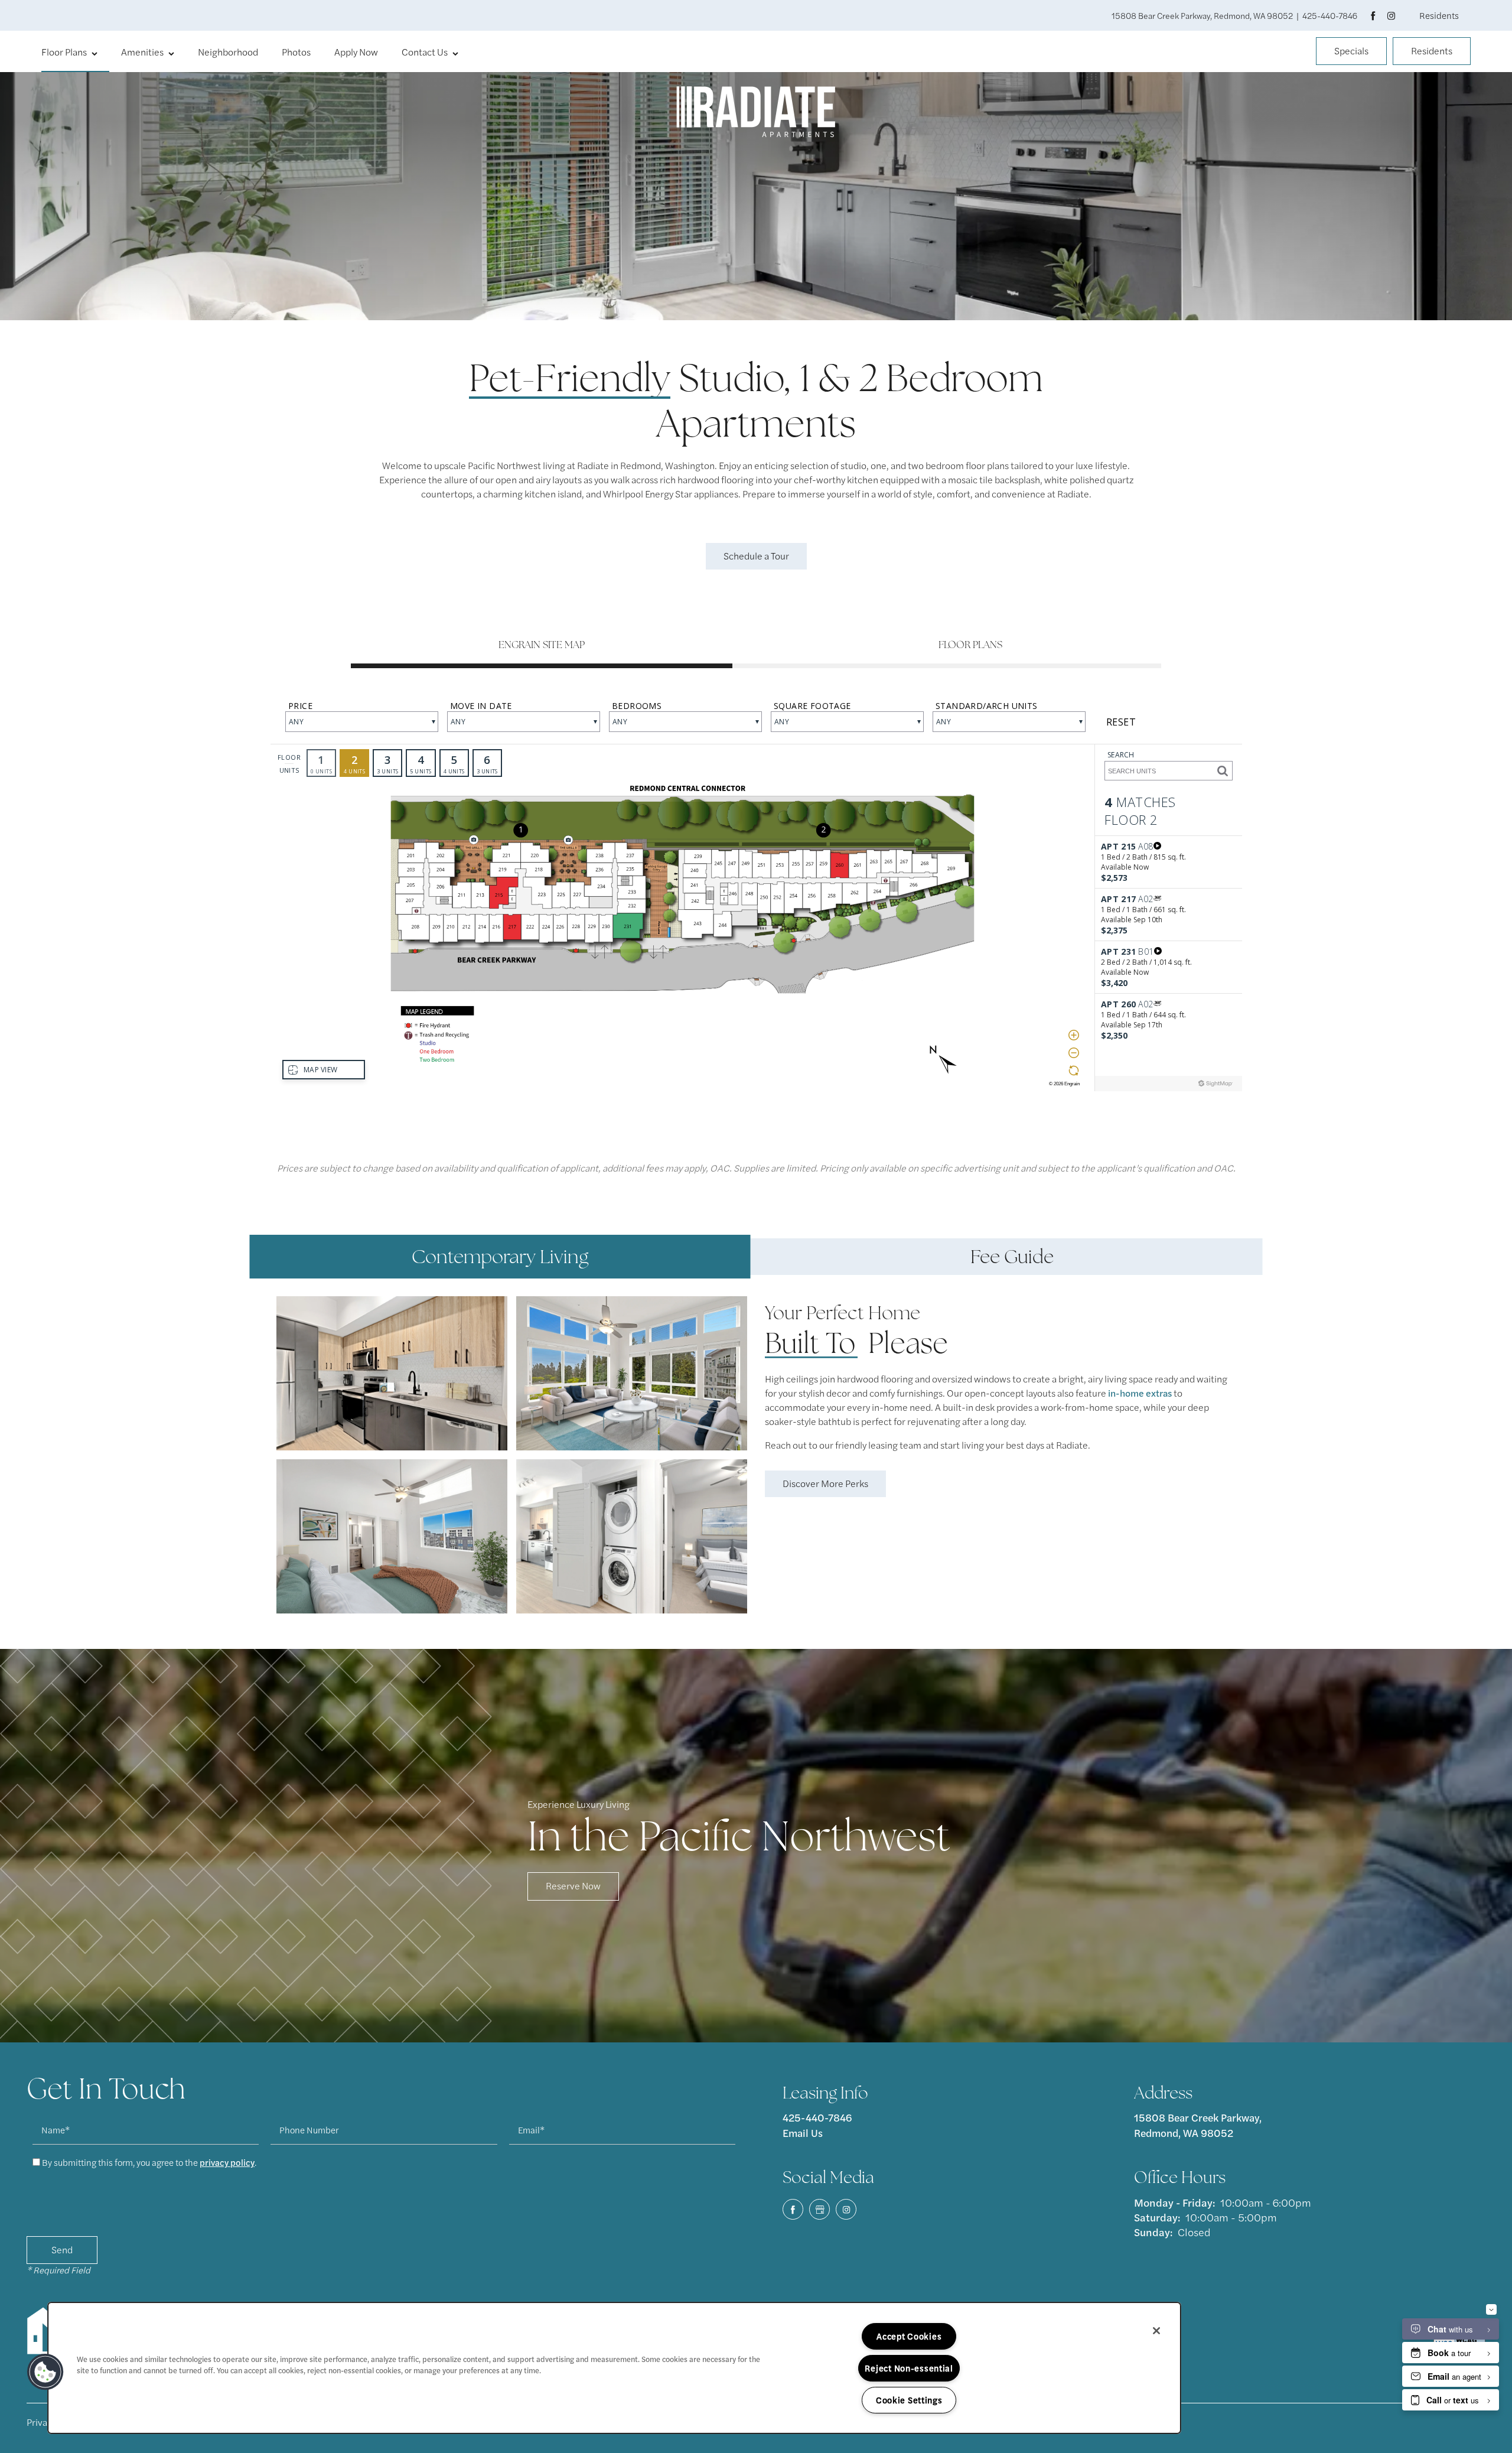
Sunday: (1153, 2232)
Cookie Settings (909, 2400)
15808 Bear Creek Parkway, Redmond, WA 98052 (1199, 2125)
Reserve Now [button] (573, 1886)
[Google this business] (819, 2209)
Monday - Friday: (1174, 2202)
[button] (1351, 53)
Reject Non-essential (909, 2368)
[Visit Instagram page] (1389, 15)
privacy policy (227, 2162)
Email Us (803, 2132)
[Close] (1156, 2331)
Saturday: (1157, 2217)
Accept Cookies (909, 2336)
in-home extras (1140, 1393)
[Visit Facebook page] (1373, 15)
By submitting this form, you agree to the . (149, 2162)
